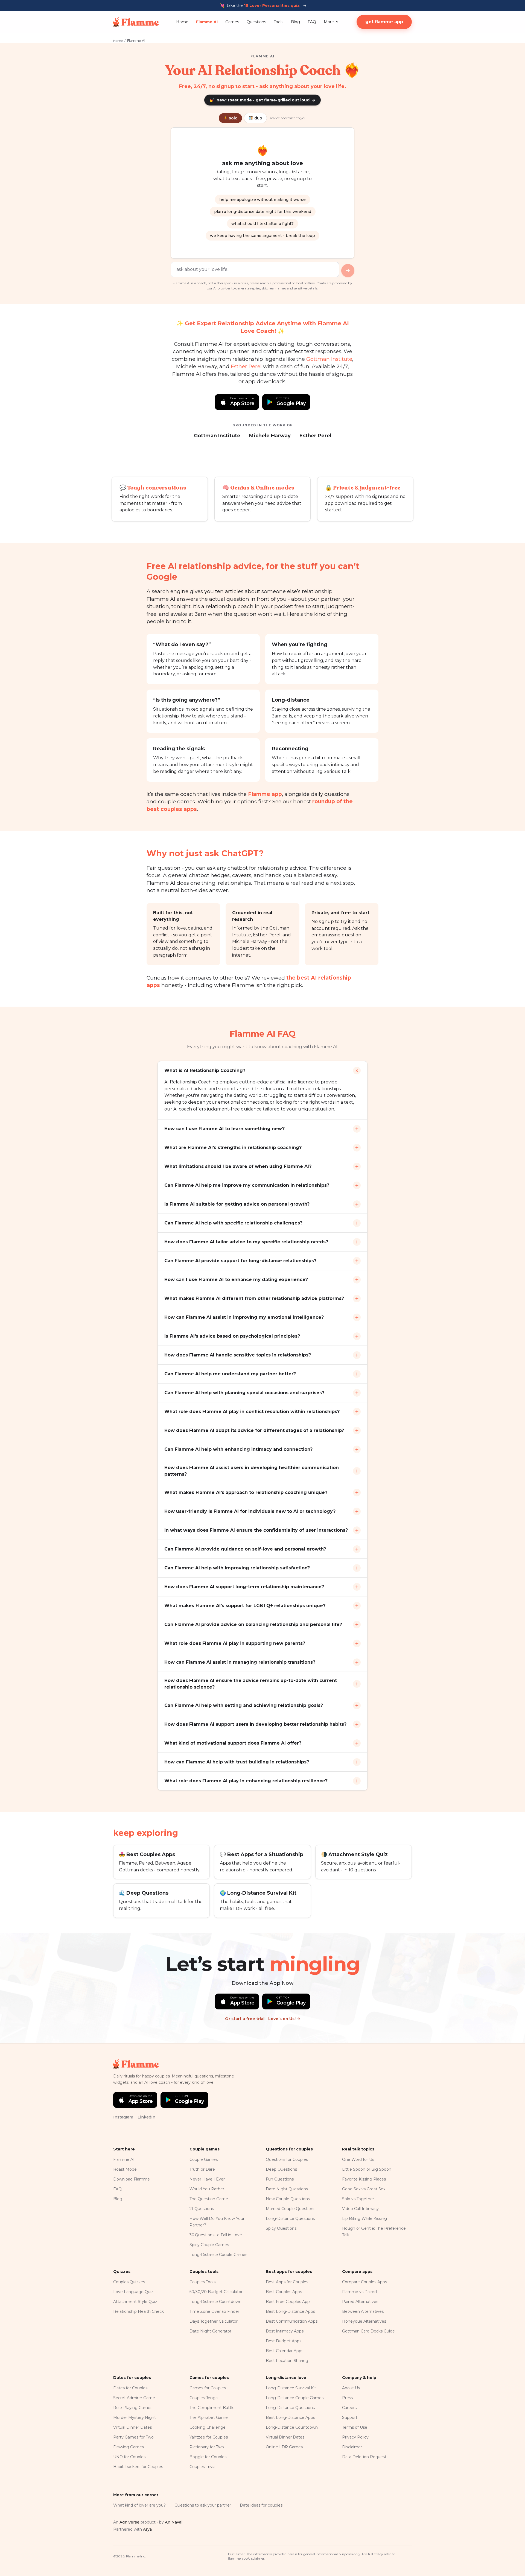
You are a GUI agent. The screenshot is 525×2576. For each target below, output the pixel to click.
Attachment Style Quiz (135, 2302)
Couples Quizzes (129, 2282)
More (329, 22)
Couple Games (204, 2159)
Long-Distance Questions (290, 2219)
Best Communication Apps (292, 2321)
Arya (147, 2529)
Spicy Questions (281, 2228)
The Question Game (209, 2199)
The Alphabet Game (209, 2417)
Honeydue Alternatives (364, 2321)
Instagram (123, 2117)
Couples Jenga (204, 2398)
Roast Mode (125, 2169)
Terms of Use (355, 2427)
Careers (349, 2408)
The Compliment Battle (212, 2408)
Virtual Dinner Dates (132, 2427)
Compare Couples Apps (364, 2282)
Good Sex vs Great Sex (364, 2189)
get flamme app (384, 22)
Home (182, 22)
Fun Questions (280, 2179)
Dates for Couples (130, 2388)
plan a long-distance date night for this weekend (263, 212)
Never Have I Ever (207, 2179)
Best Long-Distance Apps (290, 2311)
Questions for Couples (287, 2159)
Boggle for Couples (208, 2457)
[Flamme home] (136, 22)
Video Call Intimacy (360, 2209)
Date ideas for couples (261, 2505)
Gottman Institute (329, 359)
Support (350, 2417)
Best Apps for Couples (287, 2282)
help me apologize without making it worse (262, 200)
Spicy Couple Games (209, 2245)
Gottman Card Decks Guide (368, 2331)
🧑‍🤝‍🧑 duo (255, 118)
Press (347, 2398)
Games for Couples (208, 2388)
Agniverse (129, 2522)
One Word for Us (358, 2159)
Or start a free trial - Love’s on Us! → (263, 2019)
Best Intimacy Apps (285, 2331)
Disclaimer (352, 2447)
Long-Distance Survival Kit (291, 2388)
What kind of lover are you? (139, 2505)
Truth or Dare (202, 2169)
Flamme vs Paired (359, 2292)
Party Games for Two (133, 2437)
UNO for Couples (129, 2457)
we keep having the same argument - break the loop (262, 236)
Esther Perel (246, 366)
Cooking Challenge (208, 2427)
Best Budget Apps (284, 2341)
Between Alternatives (363, 2311)
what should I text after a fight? (262, 224)
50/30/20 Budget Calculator (216, 2292)
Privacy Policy (355, 2437)
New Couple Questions (288, 2199)
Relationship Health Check (138, 2311)
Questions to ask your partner (203, 2505)
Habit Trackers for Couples (138, 2467)
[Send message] (348, 271)
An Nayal (174, 2522)
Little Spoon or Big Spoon (367, 2169)
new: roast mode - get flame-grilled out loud (262, 100)
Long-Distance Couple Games (218, 2255)
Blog (295, 22)
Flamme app (265, 794)
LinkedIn (146, 2117)
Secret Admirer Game (134, 2398)
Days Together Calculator (214, 2321)
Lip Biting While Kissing (364, 2219)
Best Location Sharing (287, 2361)
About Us (351, 2388)
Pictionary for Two (207, 2447)
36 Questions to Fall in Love (216, 2235)
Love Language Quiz (133, 2292)
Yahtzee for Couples (209, 2437)
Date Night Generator (210, 2331)
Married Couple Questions (291, 2209)
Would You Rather (207, 2189)
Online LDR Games (284, 2447)
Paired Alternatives (360, 2302)
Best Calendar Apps (285, 2351)
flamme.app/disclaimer (246, 2558)
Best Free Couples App (288, 2302)
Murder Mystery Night (135, 2417)
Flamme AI (207, 22)
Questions (256, 22)
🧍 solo (230, 118)
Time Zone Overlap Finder (214, 2311)
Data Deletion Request (364, 2457)
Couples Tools (202, 2282)
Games (232, 22)
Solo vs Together (358, 2199)
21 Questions (202, 2209)
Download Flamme (132, 2179)
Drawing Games (129, 2447)
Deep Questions (281, 2169)
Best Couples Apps (284, 2292)
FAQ (312, 22)
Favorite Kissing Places (364, 2179)
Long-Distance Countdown (215, 2302)
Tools (278, 22)
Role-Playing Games (133, 2408)
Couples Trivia (202, 2467)
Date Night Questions (287, 2189)
